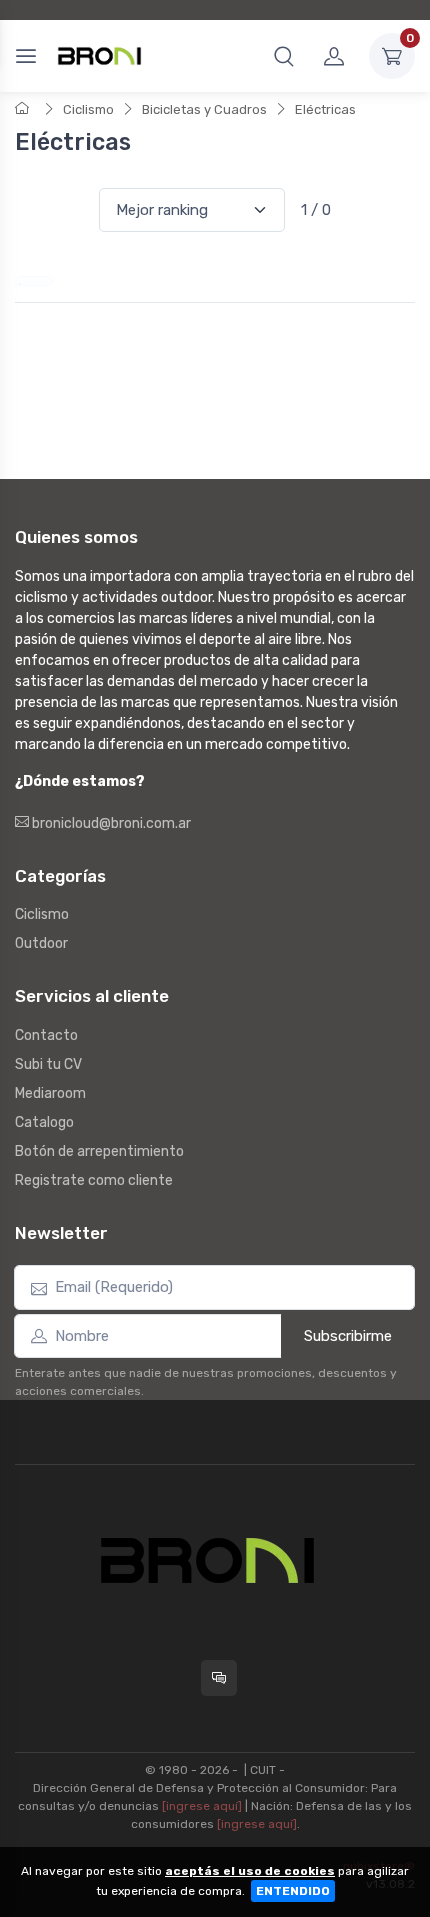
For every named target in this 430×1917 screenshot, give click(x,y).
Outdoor (41, 943)
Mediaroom (50, 1093)
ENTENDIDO (293, 1891)
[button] (284, 56)
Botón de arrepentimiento (99, 1151)
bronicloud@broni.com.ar (110, 823)
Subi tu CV (48, 1064)
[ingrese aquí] (202, 1806)
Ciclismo (88, 109)
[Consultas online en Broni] (219, 1678)
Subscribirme (348, 1336)
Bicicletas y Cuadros (204, 109)
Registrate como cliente (94, 1180)
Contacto (46, 1035)
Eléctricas (325, 109)
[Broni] (99, 56)
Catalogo (44, 1122)
